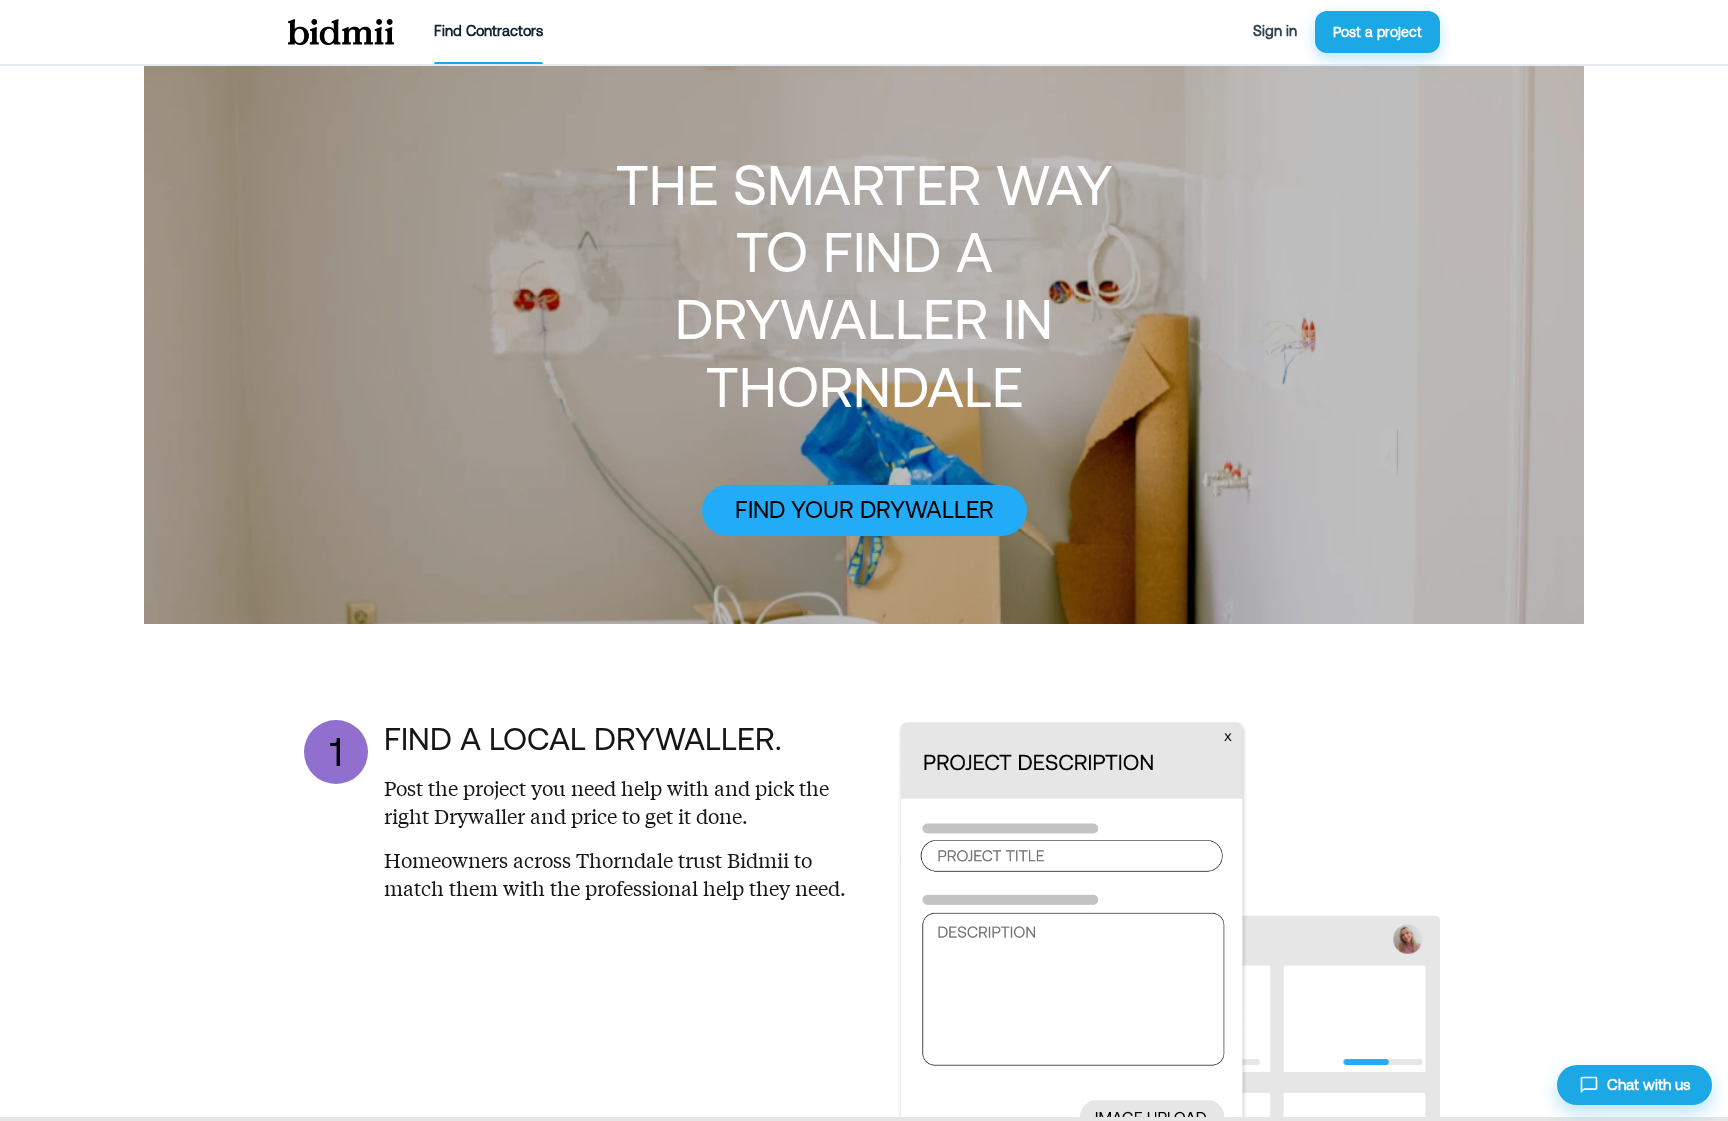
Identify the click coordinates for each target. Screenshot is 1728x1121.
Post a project (1377, 32)
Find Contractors (488, 31)
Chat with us (1648, 1084)
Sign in (1275, 31)
